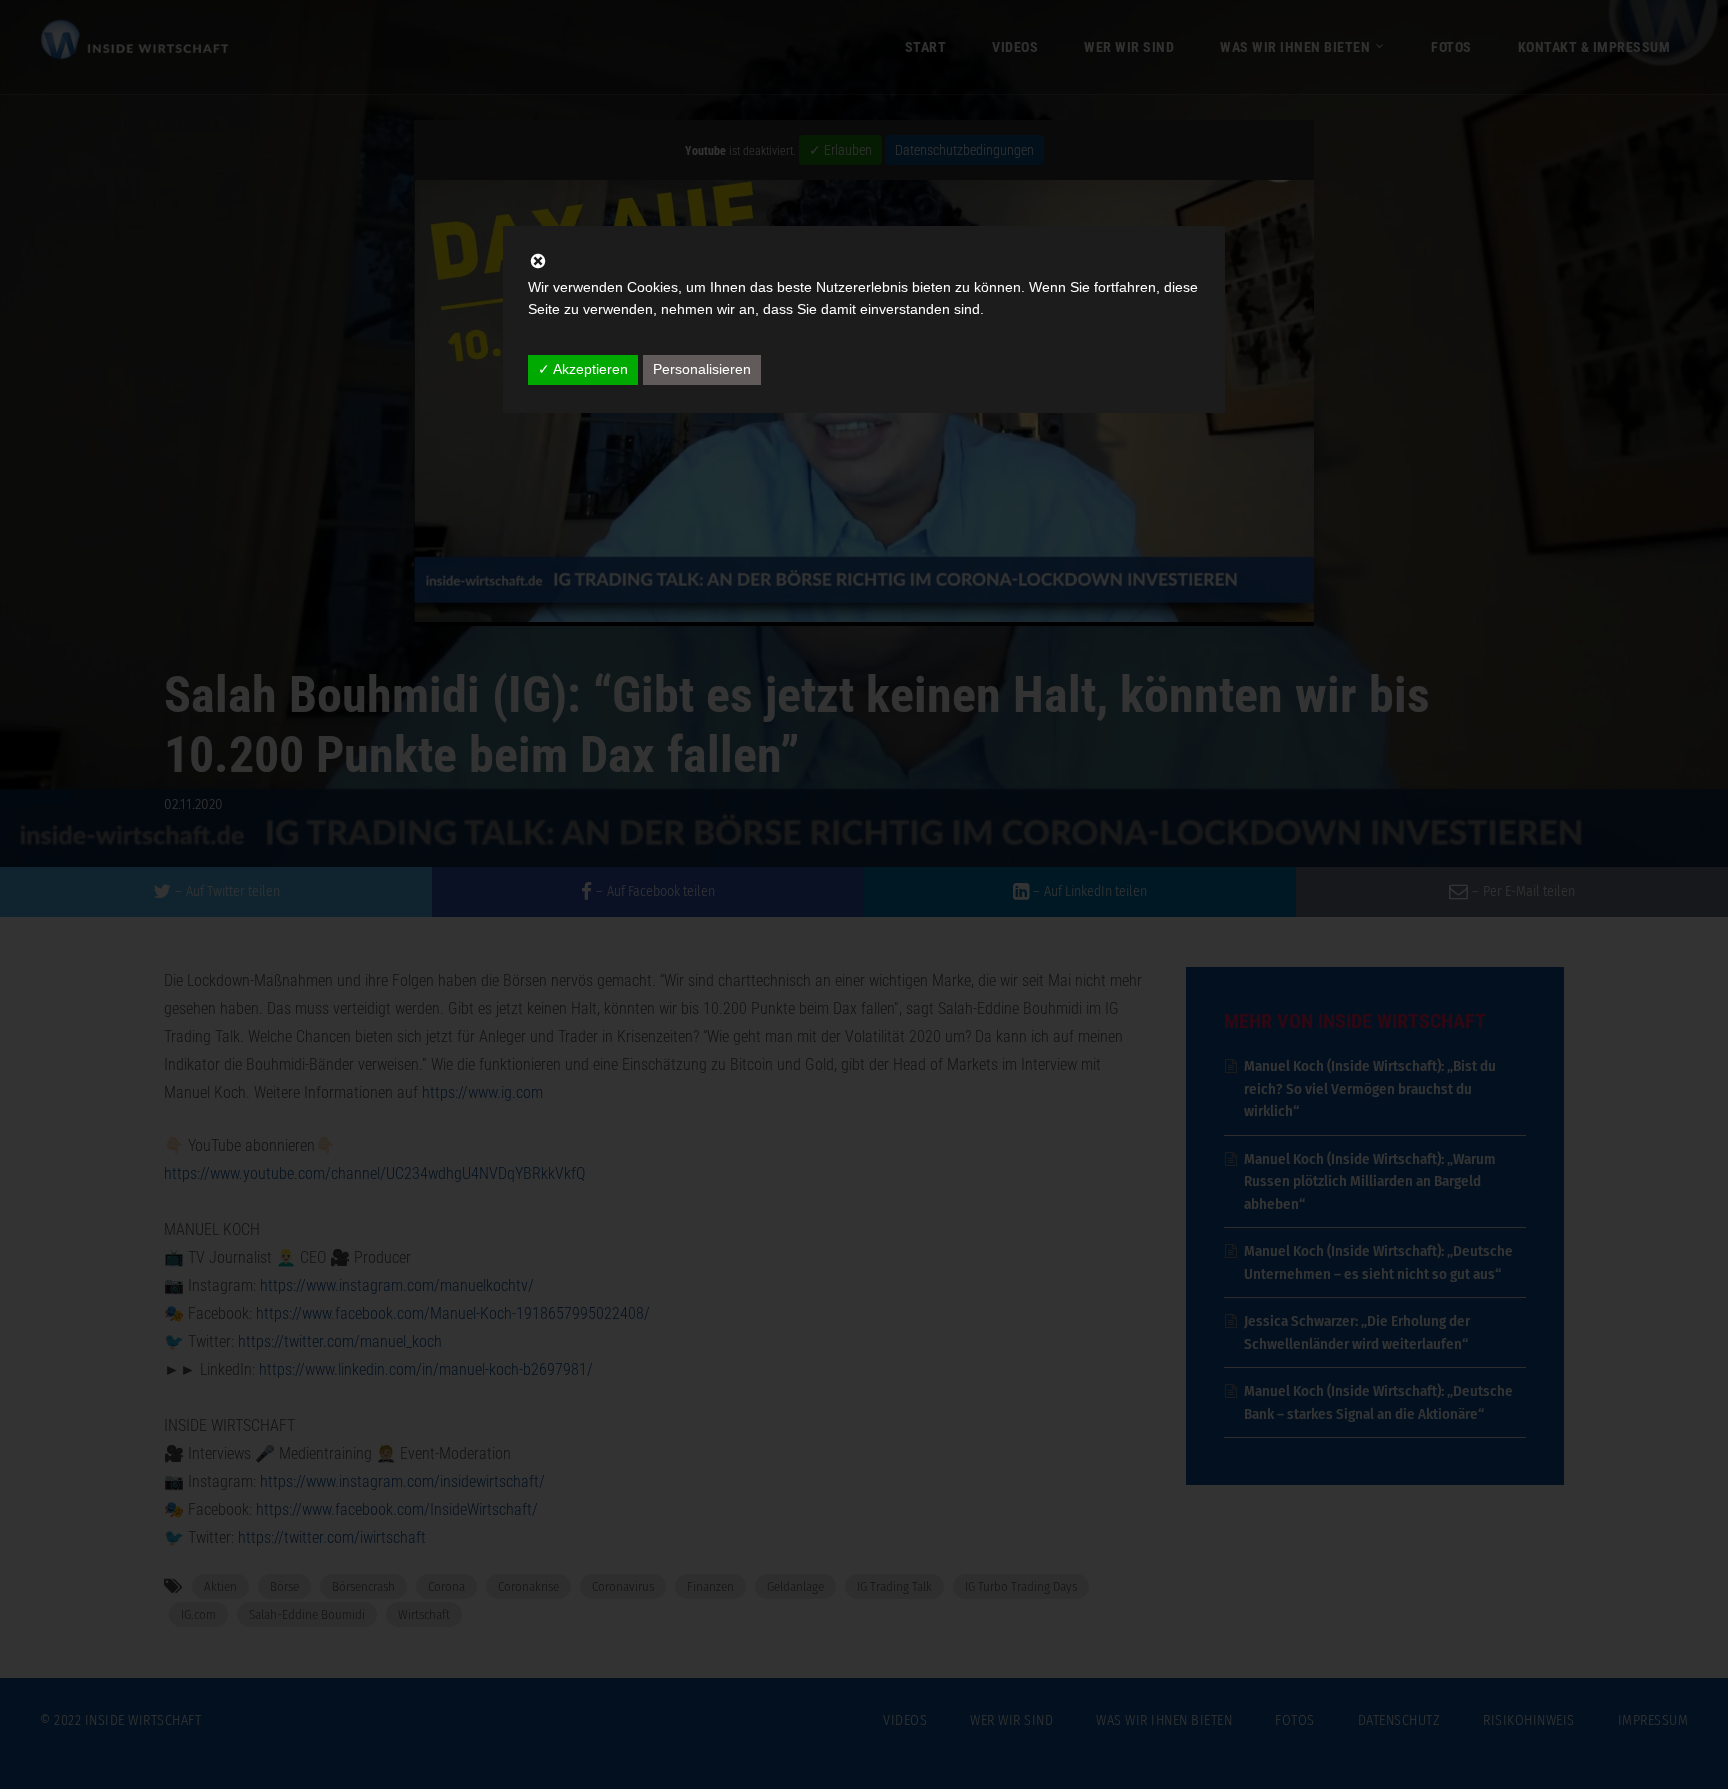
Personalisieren (702, 369)
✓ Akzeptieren (583, 369)
